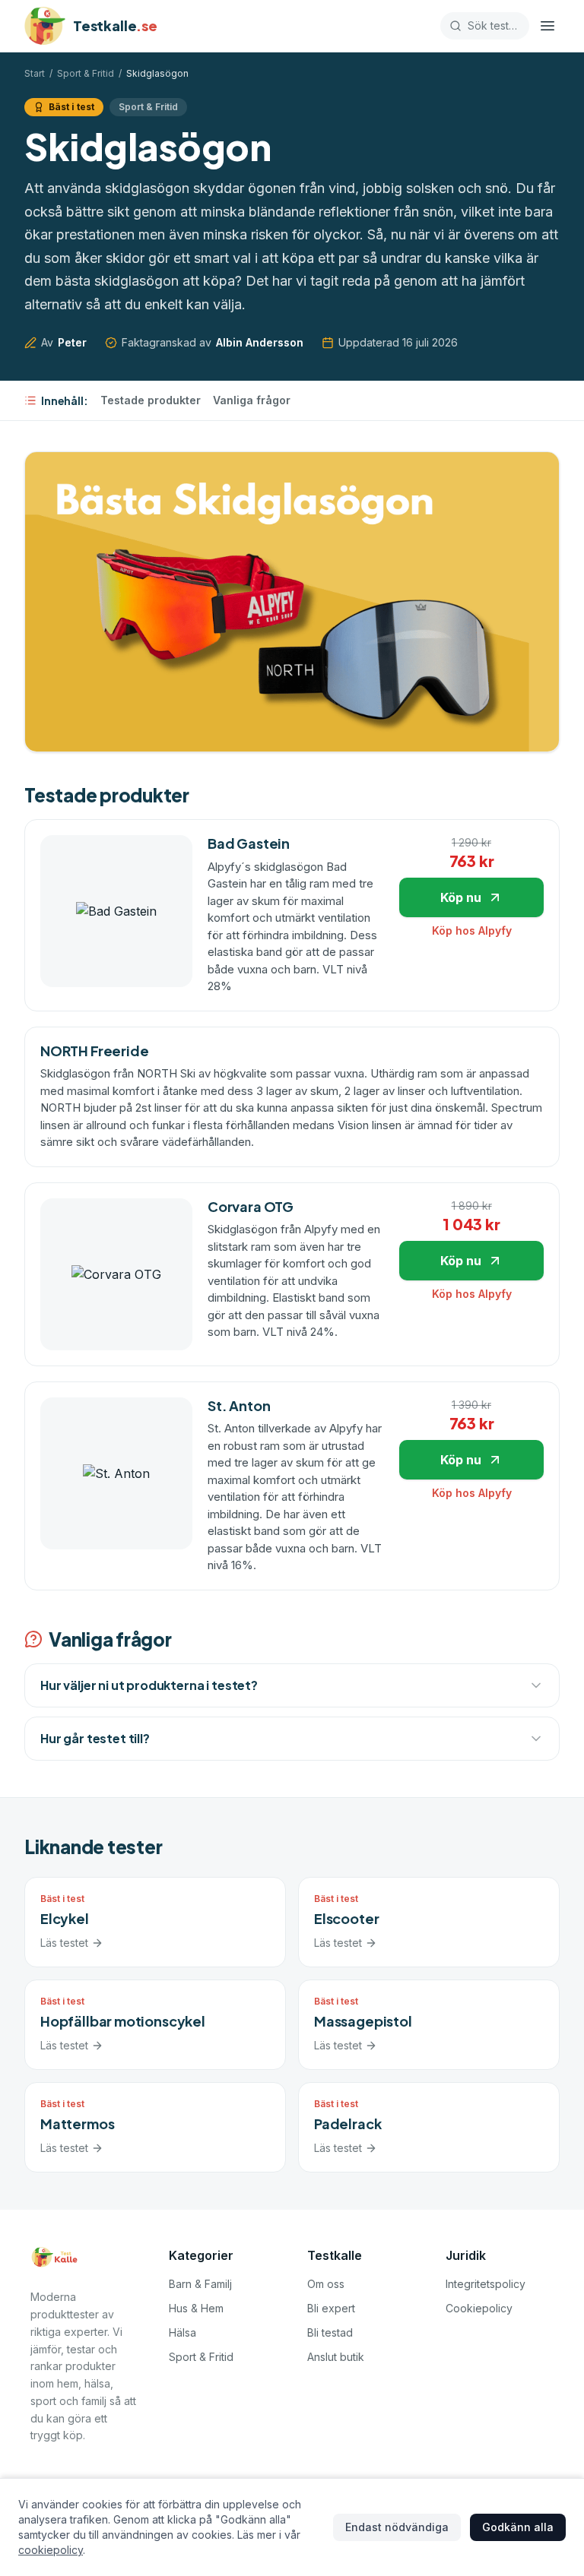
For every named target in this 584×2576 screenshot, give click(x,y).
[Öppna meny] (547, 26)
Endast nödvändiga (397, 2527)
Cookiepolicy (479, 2308)
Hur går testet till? (95, 1738)
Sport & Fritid (86, 73)
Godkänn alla (518, 2527)
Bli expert (331, 2308)
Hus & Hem (196, 2308)
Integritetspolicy (486, 2284)
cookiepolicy (51, 2550)
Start (35, 73)
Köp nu (461, 897)
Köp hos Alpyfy (472, 930)
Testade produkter (151, 400)
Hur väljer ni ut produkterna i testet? (149, 1685)
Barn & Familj (200, 2284)
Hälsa (182, 2332)
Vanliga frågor (252, 400)
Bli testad (330, 2332)
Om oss (326, 2284)
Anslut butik (336, 2357)
